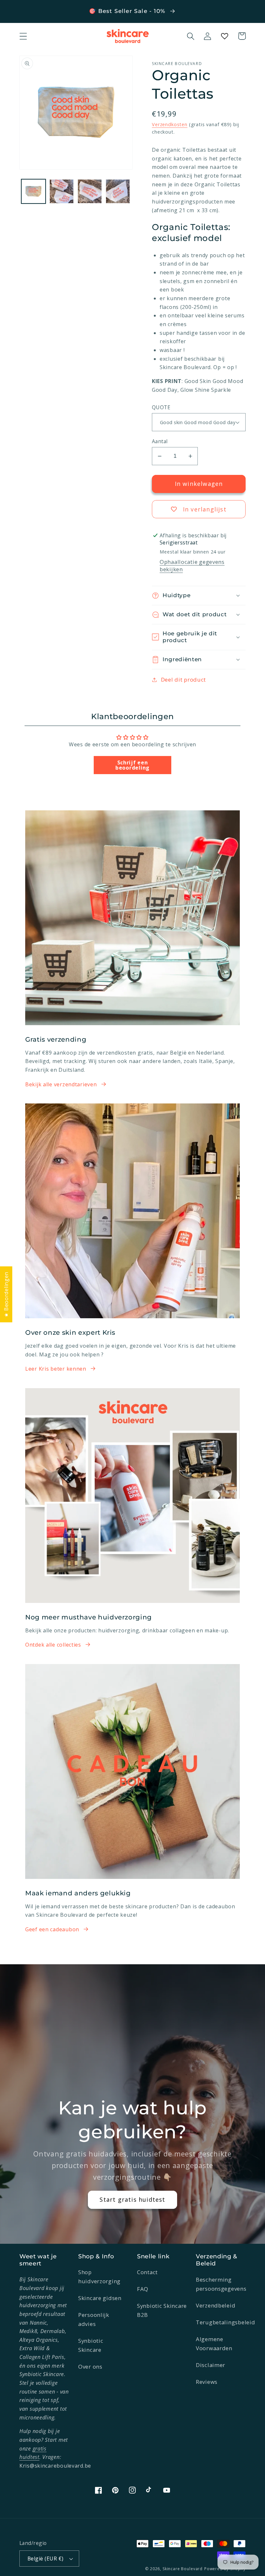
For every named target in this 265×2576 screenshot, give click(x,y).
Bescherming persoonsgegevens (221, 2284)
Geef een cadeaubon (52, 1929)
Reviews (207, 2382)
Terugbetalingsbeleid (225, 2322)
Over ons (90, 2367)
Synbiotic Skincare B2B (162, 2310)
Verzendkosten (170, 124)
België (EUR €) (46, 2559)
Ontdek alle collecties (53, 1645)
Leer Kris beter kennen (56, 1369)
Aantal (160, 441)
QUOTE (161, 407)
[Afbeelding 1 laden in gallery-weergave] (33, 191)
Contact (147, 2272)
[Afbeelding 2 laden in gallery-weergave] (62, 191)
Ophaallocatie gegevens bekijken (192, 565)
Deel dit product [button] (183, 680)
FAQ (143, 2289)
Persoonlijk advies (94, 2319)
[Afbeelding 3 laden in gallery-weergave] (90, 191)
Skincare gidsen (100, 2298)
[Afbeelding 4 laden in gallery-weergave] (118, 191)
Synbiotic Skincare (91, 2345)
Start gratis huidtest (132, 2199)
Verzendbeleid (216, 2305)
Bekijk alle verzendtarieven (61, 1084)
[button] (23, 36)
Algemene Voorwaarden (214, 2344)
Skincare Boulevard (183, 2569)
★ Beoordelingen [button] (6, 1294)
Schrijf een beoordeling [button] (132, 765)
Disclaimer (211, 2365)
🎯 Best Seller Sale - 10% (128, 11)
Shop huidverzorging (99, 2277)
